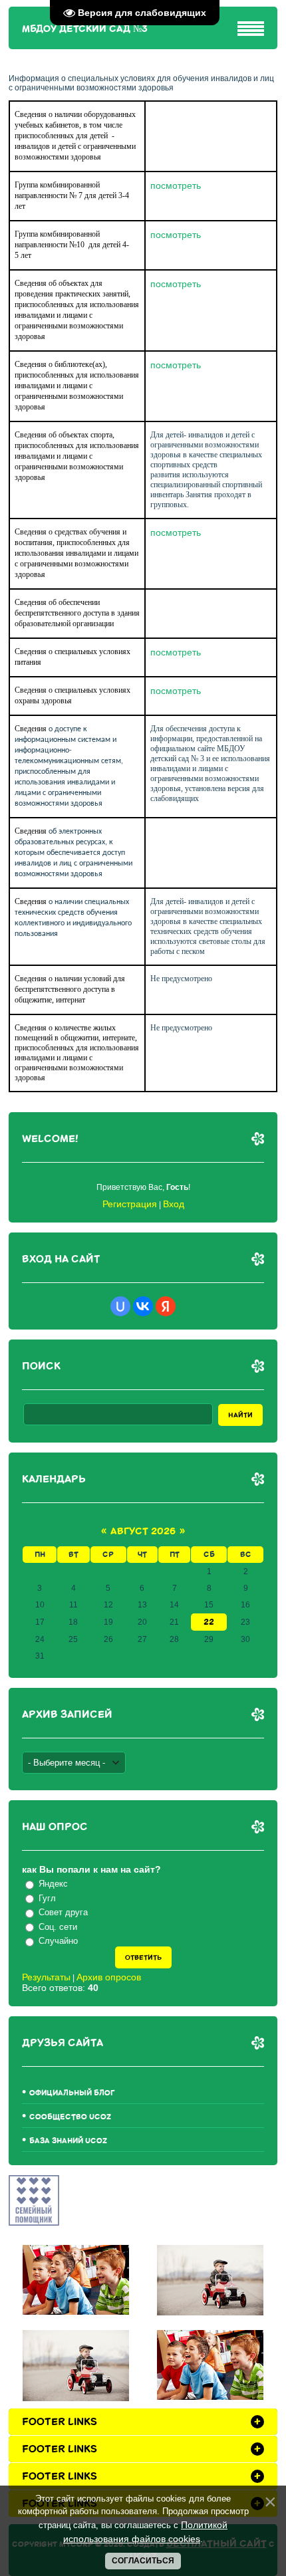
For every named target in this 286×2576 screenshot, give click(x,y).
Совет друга (63, 1912)
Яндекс (53, 1884)
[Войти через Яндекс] (166, 1306)
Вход (174, 1204)
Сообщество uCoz (70, 2117)
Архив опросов (109, 1977)
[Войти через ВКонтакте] (143, 1306)
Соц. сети (58, 1927)
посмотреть (176, 185)
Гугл (47, 1898)
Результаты (46, 1977)
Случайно (58, 1941)
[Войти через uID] (120, 1306)
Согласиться (143, 2561)
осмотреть (178, 284)
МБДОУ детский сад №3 (85, 29)
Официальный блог (72, 2093)
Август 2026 (143, 1531)
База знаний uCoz (68, 2141)
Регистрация (130, 1204)
